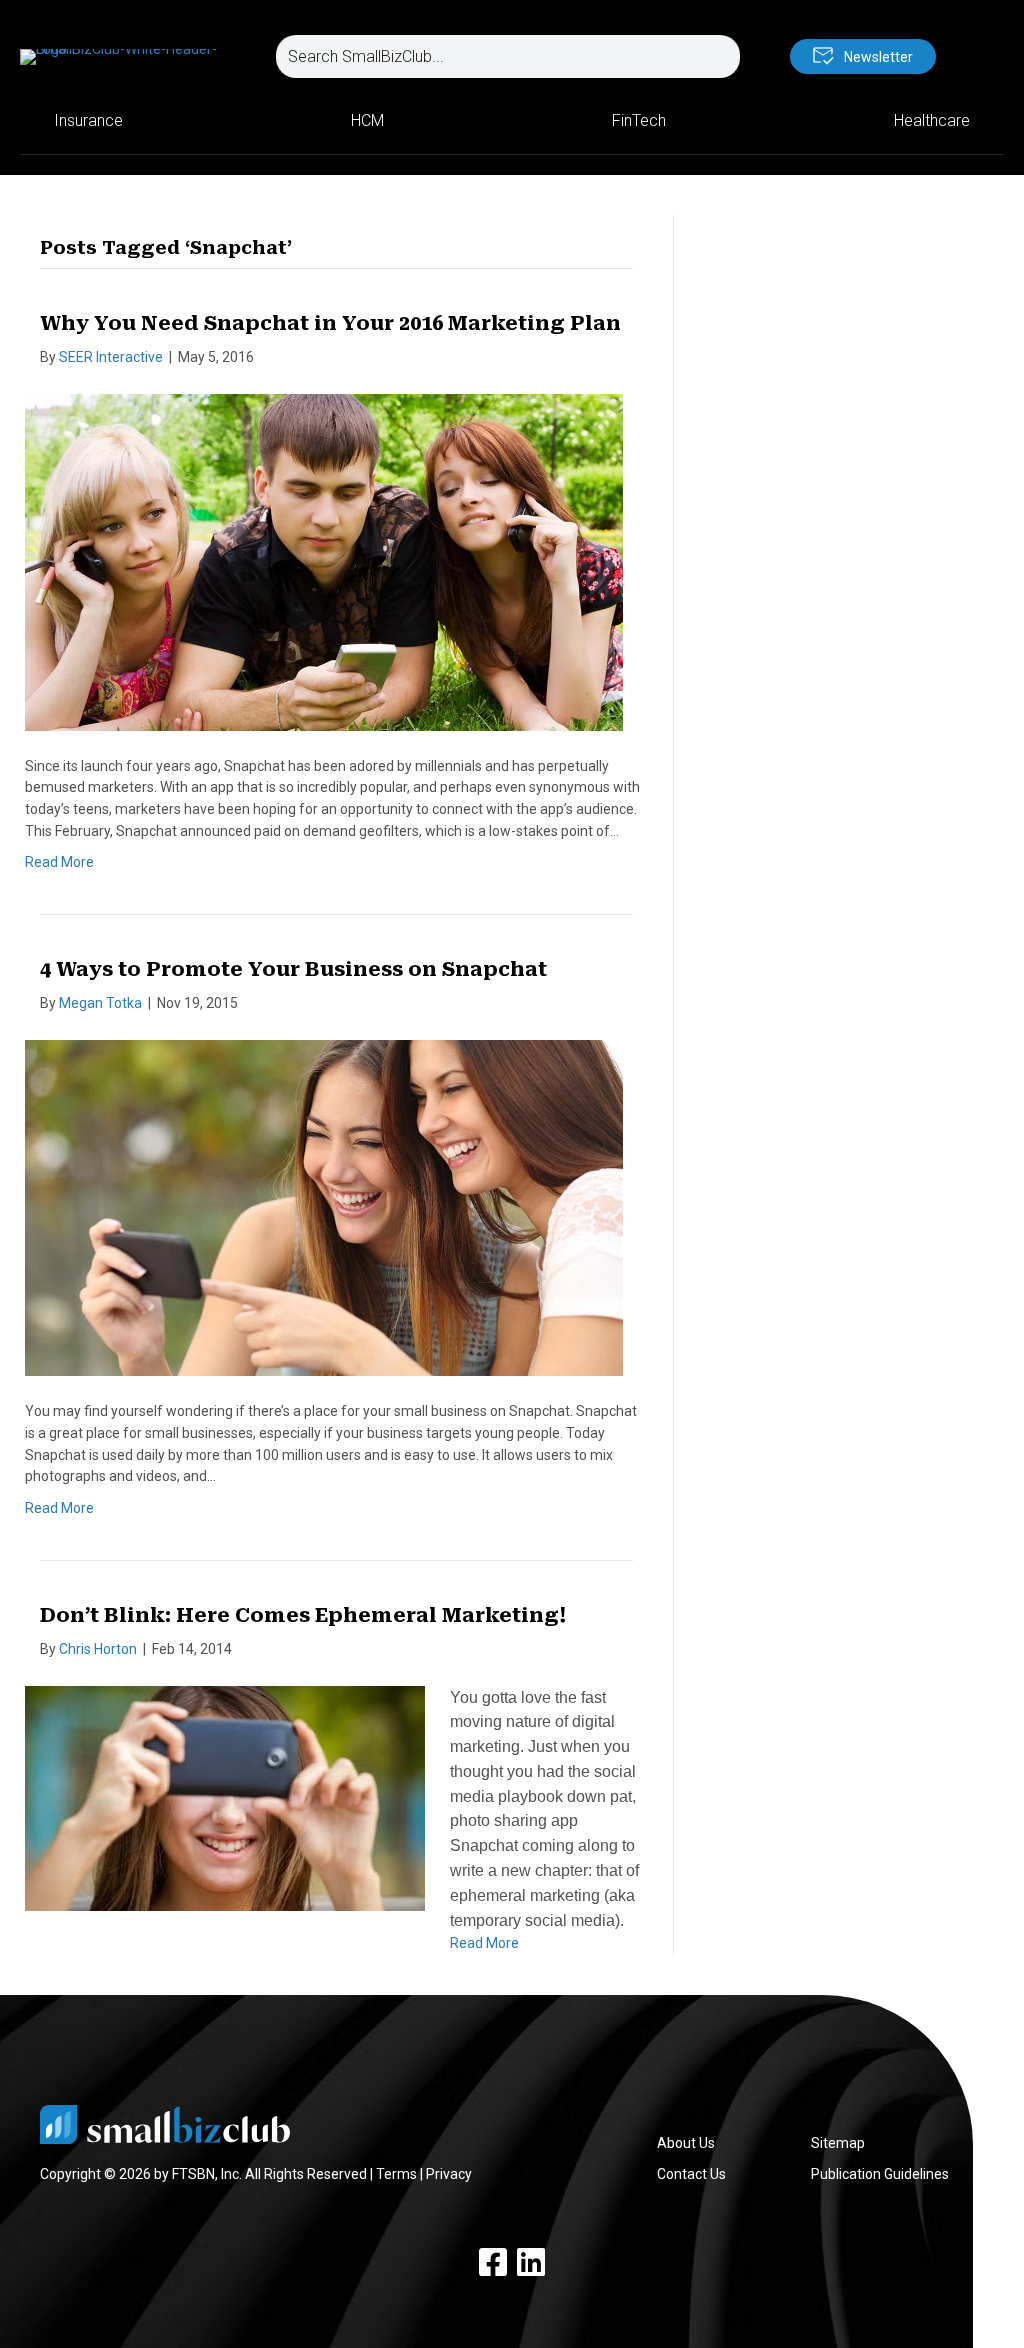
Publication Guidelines (880, 2174)
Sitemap (838, 2143)
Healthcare (932, 120)
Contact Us (691, 2174)
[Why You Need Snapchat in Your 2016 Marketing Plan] (324, 561)
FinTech (639, 120)
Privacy (449, 2174)
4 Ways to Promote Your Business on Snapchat (293, 969)
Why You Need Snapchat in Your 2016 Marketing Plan (330, 323)
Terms (396, 2174)
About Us (686, 2143)
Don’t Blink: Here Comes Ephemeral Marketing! (303, 1615)
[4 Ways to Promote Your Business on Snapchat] (324, 1207)
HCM (367, 120)
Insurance (88, 120)
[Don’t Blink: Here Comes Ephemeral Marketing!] (225, 1797)
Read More (59, 862)
